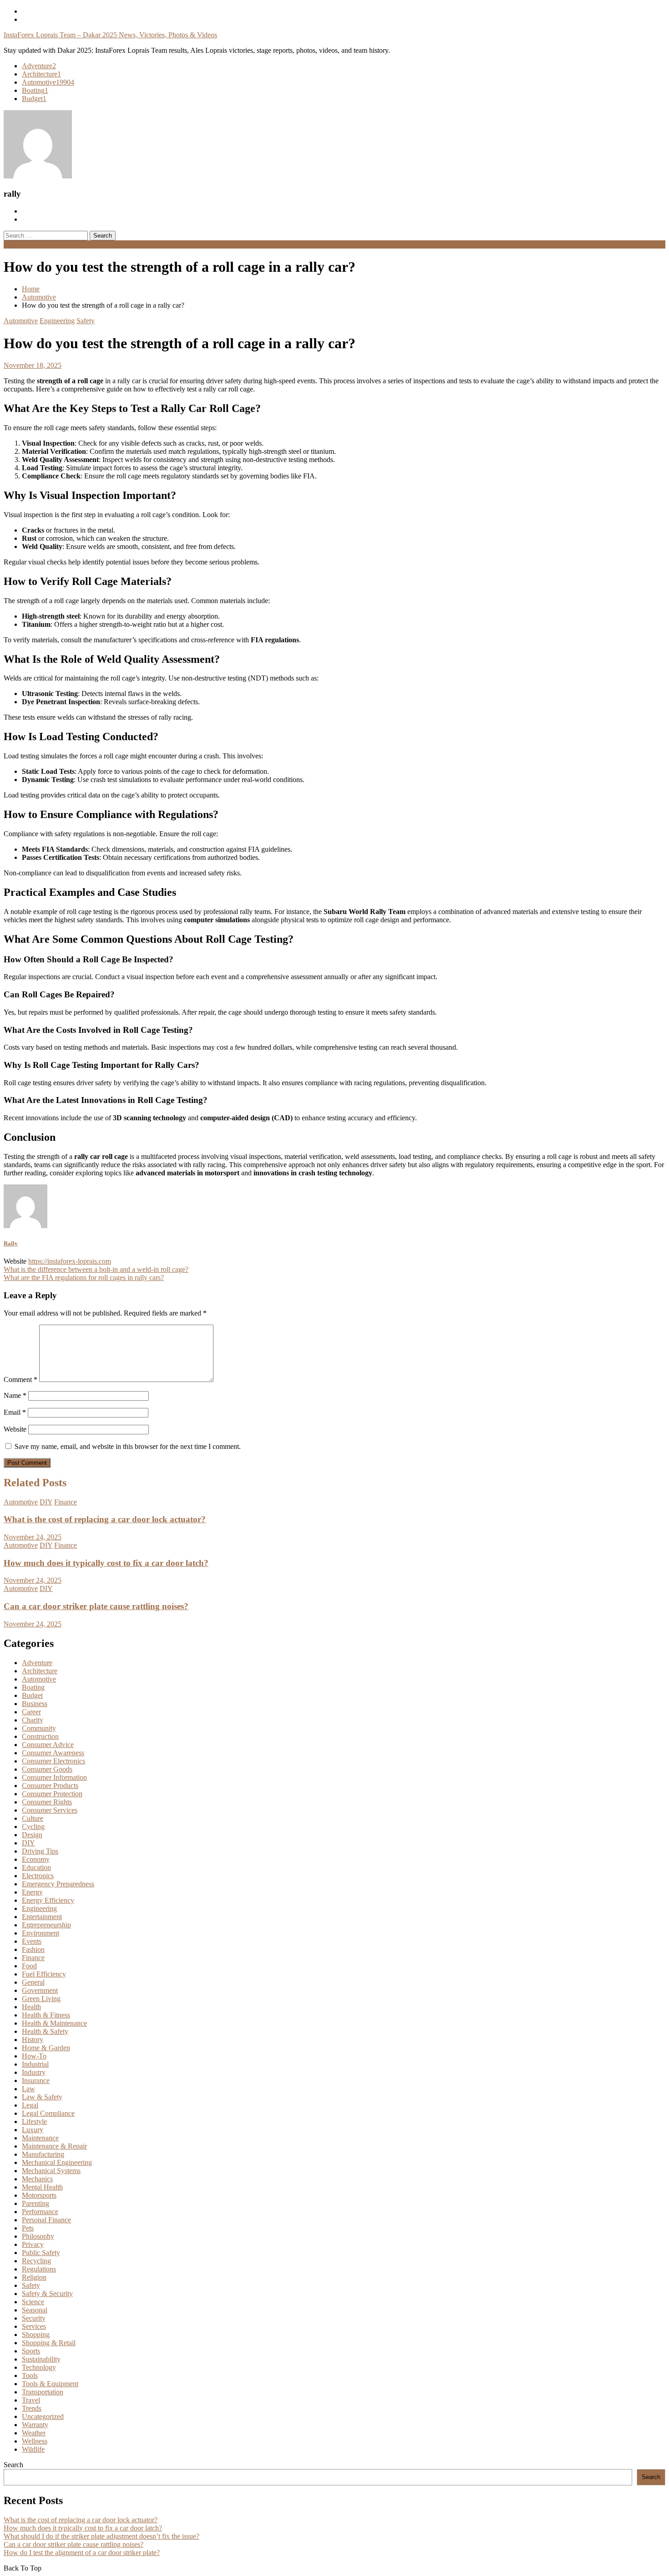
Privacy (33, 2244)
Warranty (35, 2425)
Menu (12, 244)
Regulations (39, 2269)
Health (31, 2007)
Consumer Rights (47, 1802)
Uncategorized (43, 2416)
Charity (33, 1720)
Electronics (38, 1876)
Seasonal (35, 2310)
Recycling (36, 2261)
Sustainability (41, 2359)
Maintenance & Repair (54, 2146)
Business (35, 1704)
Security (34, 2318)
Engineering (57, 321)
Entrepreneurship (46, 1925)
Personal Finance (46, 2220)
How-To (34, 2056)
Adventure (39, 66)
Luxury (33, 2130)
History (33, 2040)
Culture (33, 1818)
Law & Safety (42, 2097)
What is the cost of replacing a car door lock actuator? (105, 1519)
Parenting (35, 2203)
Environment (41, 1933)
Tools (30, 2375)
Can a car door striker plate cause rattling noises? (96, 1606)
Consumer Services (50, 1810)
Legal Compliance (48, 2113)
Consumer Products (50, 1786)
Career (31, 1712)
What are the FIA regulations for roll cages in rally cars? (84, 1278)
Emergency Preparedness (58, 1884)
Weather (34, 2433)
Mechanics (37, 2179)
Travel (31, 2400)
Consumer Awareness (53, 1753)
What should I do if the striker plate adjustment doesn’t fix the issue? (101, 2536)
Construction (40, 1736)
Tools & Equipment (50, 2384)
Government (40, 1990)
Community (39, 1728)
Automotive (48, 82)
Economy (36, 1859)
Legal (30, 2105)
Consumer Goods (47, 1769)
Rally (11, 1243)
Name (15, 1395)
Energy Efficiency (48, 1900)
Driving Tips (40, 1851)
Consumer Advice (48, 1745)
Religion (34, 2277)
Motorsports (39, 2195)
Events (32, 1941)
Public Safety (41, 2253)
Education (36, 1867)
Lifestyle (34, 2121)
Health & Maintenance (54, 2023)
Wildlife (33, 2449)
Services (34, 2326)
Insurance (36, 2081)
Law (28, 2089)
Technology (39, 2367)
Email (15, 1412)
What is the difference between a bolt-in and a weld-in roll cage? (96, 1269)
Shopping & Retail (49, 2343)
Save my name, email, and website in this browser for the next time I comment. (128, 1446)
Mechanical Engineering (57, 2162)
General (33, 1982)
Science (33, 2302)
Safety (86, 321)
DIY (46, 1502)
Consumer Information (54, 1777)
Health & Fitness (46, 2015)
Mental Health (42, 2187)
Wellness (35, 2441)
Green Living (41, 1999)
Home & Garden (46, 2048)
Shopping (36, 2335)
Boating (35, 90)
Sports (31, 2351)
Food (29, 1966)
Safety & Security (47, 2294)
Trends (32, 2408)
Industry (34, 2072)
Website (15, 1429)
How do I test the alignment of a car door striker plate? (82, 2553)
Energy (32, 1892)
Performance (40, 2212)
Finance (66, 1502)
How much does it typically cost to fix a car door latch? (106, 1563)
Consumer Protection (52, 1794)
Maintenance (40, 2138)
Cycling (33, 1827)
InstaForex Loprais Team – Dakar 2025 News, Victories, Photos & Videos (110, 35)
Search (13, 2465)
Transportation (43, 2392)
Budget (34, 99)
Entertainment (42, 1917)
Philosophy (38, 2236)
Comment (20, 1379)
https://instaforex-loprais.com (70, 1261)
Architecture (41, 74)
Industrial (35, 2064)
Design (32, 1835)
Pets (28, 2228)
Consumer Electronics (53, 1761)
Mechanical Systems (51, 2171)
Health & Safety (45, 2031)
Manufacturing (43, 2154)
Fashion (33, 1949)
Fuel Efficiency (44, 1974)
